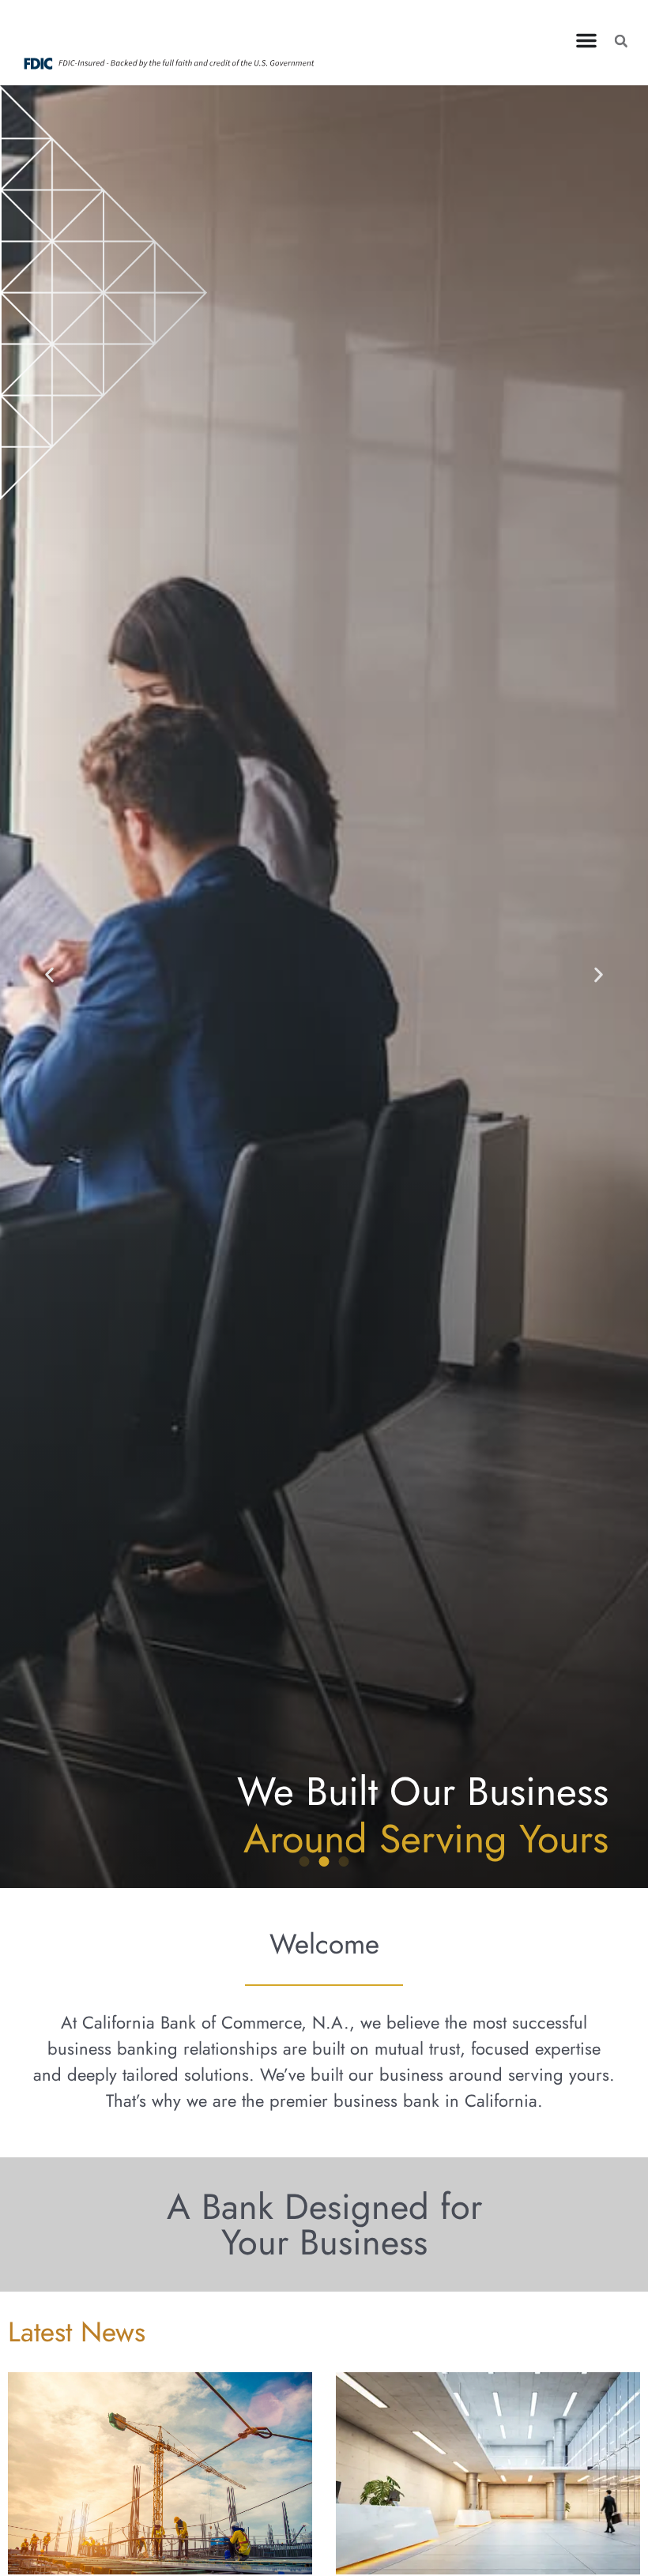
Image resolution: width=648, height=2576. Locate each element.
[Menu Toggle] (586, 40)
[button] (621, 41)
